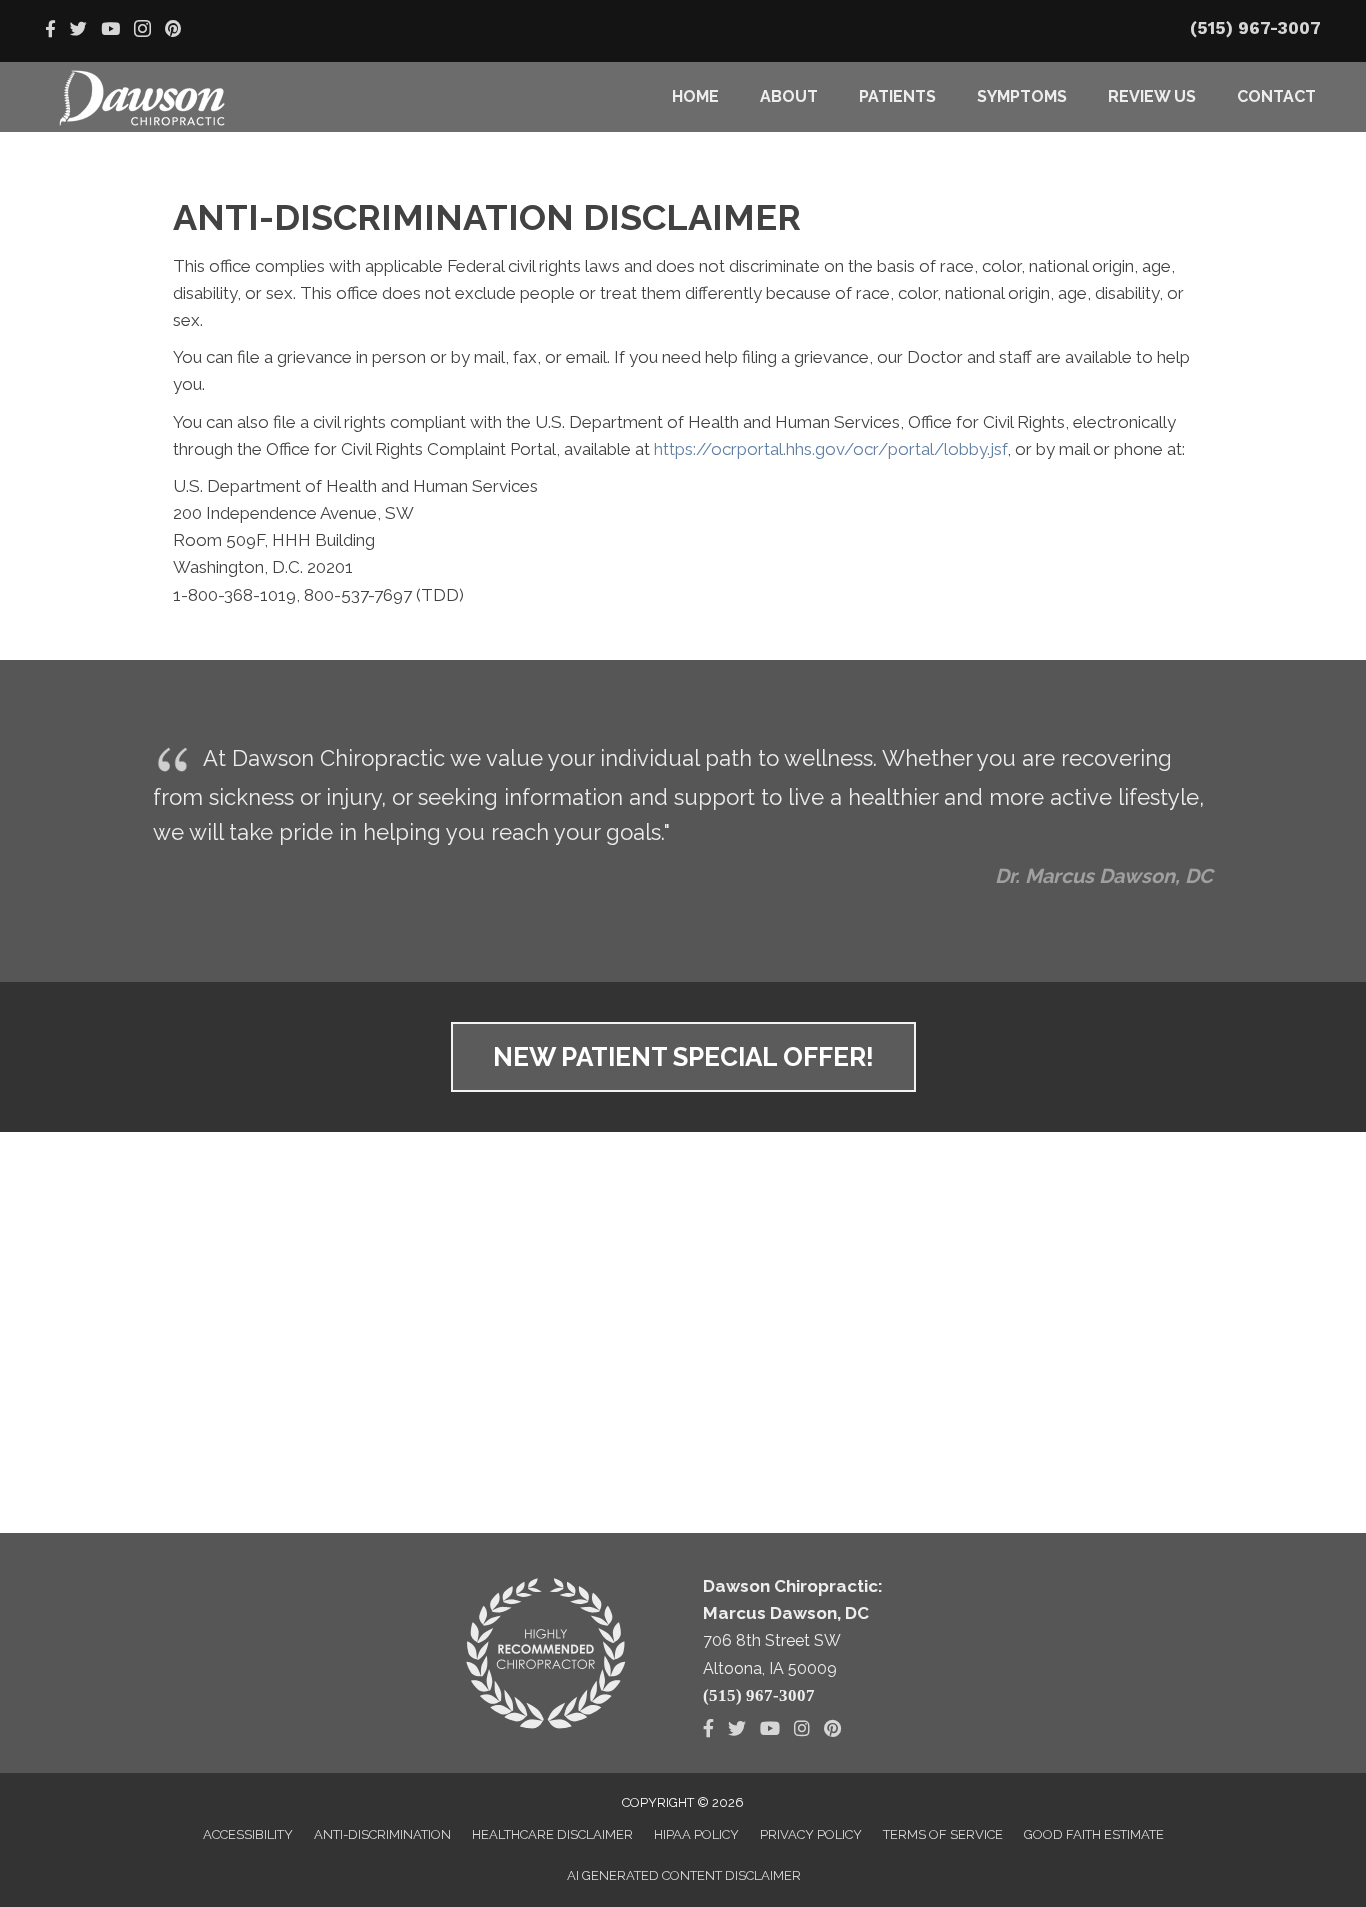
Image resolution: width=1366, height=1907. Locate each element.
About (789, 96)
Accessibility (248, 1834)
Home (695, 96)
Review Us (1152, 96)
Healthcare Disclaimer (552, 1834)
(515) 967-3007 (1255, 28)
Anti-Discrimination (382, 1834)
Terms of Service (943, 1834)
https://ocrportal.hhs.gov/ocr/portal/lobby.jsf (830, 449)
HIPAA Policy (696, 1834)
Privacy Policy (811, 1834)
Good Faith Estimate (1094, 1834)
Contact (1276, 96)
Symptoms (1022, 96)
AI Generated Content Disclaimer (684, 1875)
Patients (897, 96)
